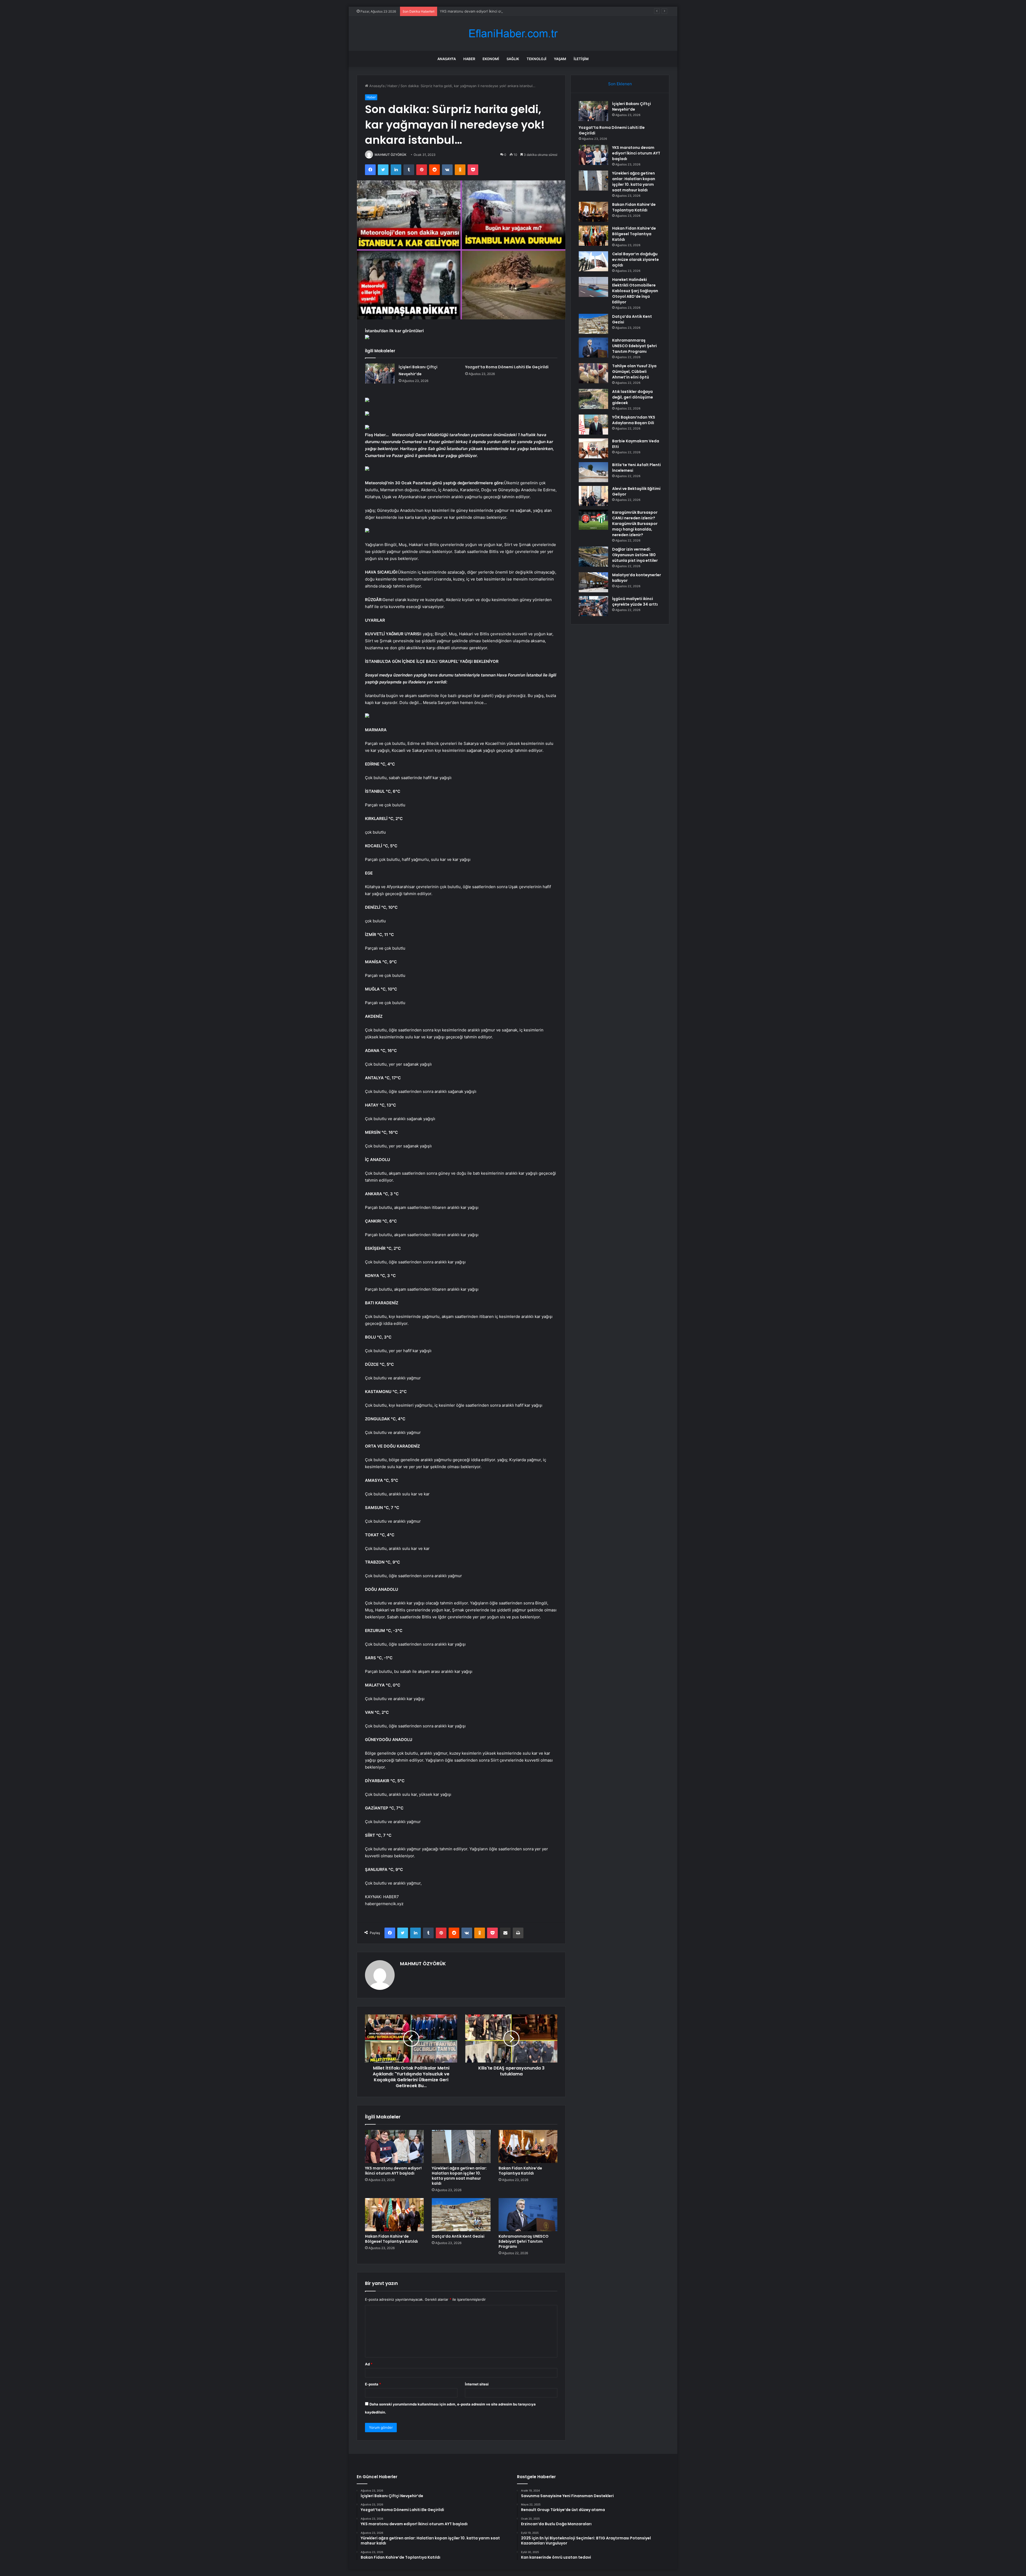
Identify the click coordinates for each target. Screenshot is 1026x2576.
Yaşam (560, 59)
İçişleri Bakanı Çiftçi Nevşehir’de (631, 107)
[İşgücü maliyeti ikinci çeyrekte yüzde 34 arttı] (593, 606)
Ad (369, 2364)
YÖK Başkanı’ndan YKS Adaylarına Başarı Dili (634, 420)
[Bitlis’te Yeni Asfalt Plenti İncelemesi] (593, 472)
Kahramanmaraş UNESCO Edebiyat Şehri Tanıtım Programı (524, 2241)
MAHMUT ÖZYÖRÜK (390, 155)
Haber (469, 59)
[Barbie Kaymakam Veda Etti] (593, 448)
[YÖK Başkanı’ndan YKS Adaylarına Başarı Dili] (593, 425)
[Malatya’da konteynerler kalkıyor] (593, 582)
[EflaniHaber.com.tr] (513, 34)
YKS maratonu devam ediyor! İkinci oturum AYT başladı (393, 2171)
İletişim (581, 59)
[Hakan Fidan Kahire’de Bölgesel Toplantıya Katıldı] (394, 2215)
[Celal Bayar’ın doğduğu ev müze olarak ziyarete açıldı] (593, 261)
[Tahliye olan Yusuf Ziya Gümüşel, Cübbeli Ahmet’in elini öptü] (593, 373)
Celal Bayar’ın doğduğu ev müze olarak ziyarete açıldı (636, 260)
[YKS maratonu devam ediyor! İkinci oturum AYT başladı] (394, 2146)
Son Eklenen (620, 84)
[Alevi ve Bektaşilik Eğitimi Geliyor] (593, 496)
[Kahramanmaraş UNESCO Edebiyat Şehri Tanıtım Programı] (528, 2215)
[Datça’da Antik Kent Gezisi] (461, 2215)
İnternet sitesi (477, 2384)
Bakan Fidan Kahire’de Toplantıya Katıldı (520, 2171)
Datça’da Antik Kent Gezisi (458, 2236)
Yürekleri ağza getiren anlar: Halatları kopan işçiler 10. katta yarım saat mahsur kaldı (459, 2176)
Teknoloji (537, 59)
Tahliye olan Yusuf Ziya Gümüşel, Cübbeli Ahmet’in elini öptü (634, 372)
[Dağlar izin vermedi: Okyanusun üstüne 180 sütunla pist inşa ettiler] (593, 557)
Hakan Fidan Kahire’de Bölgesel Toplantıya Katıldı (391, 2239)
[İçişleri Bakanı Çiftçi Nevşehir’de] (380, 374)
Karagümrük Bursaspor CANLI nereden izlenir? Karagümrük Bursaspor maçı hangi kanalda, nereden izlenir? (635, 524)
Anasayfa (447, 59)
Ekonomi (491, 59)
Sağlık (513, 59)
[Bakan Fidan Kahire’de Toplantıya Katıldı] (528, 2146)
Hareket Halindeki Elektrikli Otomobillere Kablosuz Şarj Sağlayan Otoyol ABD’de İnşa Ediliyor (635, 291)
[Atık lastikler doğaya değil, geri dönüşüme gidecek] (593, 399)
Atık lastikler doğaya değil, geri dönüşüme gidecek (633, 397)
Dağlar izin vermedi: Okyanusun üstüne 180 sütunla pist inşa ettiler (635, 555)
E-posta (373, 2384)
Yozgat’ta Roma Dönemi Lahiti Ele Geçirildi (507, 367)
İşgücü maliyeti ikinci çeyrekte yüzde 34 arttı (635, 602)
